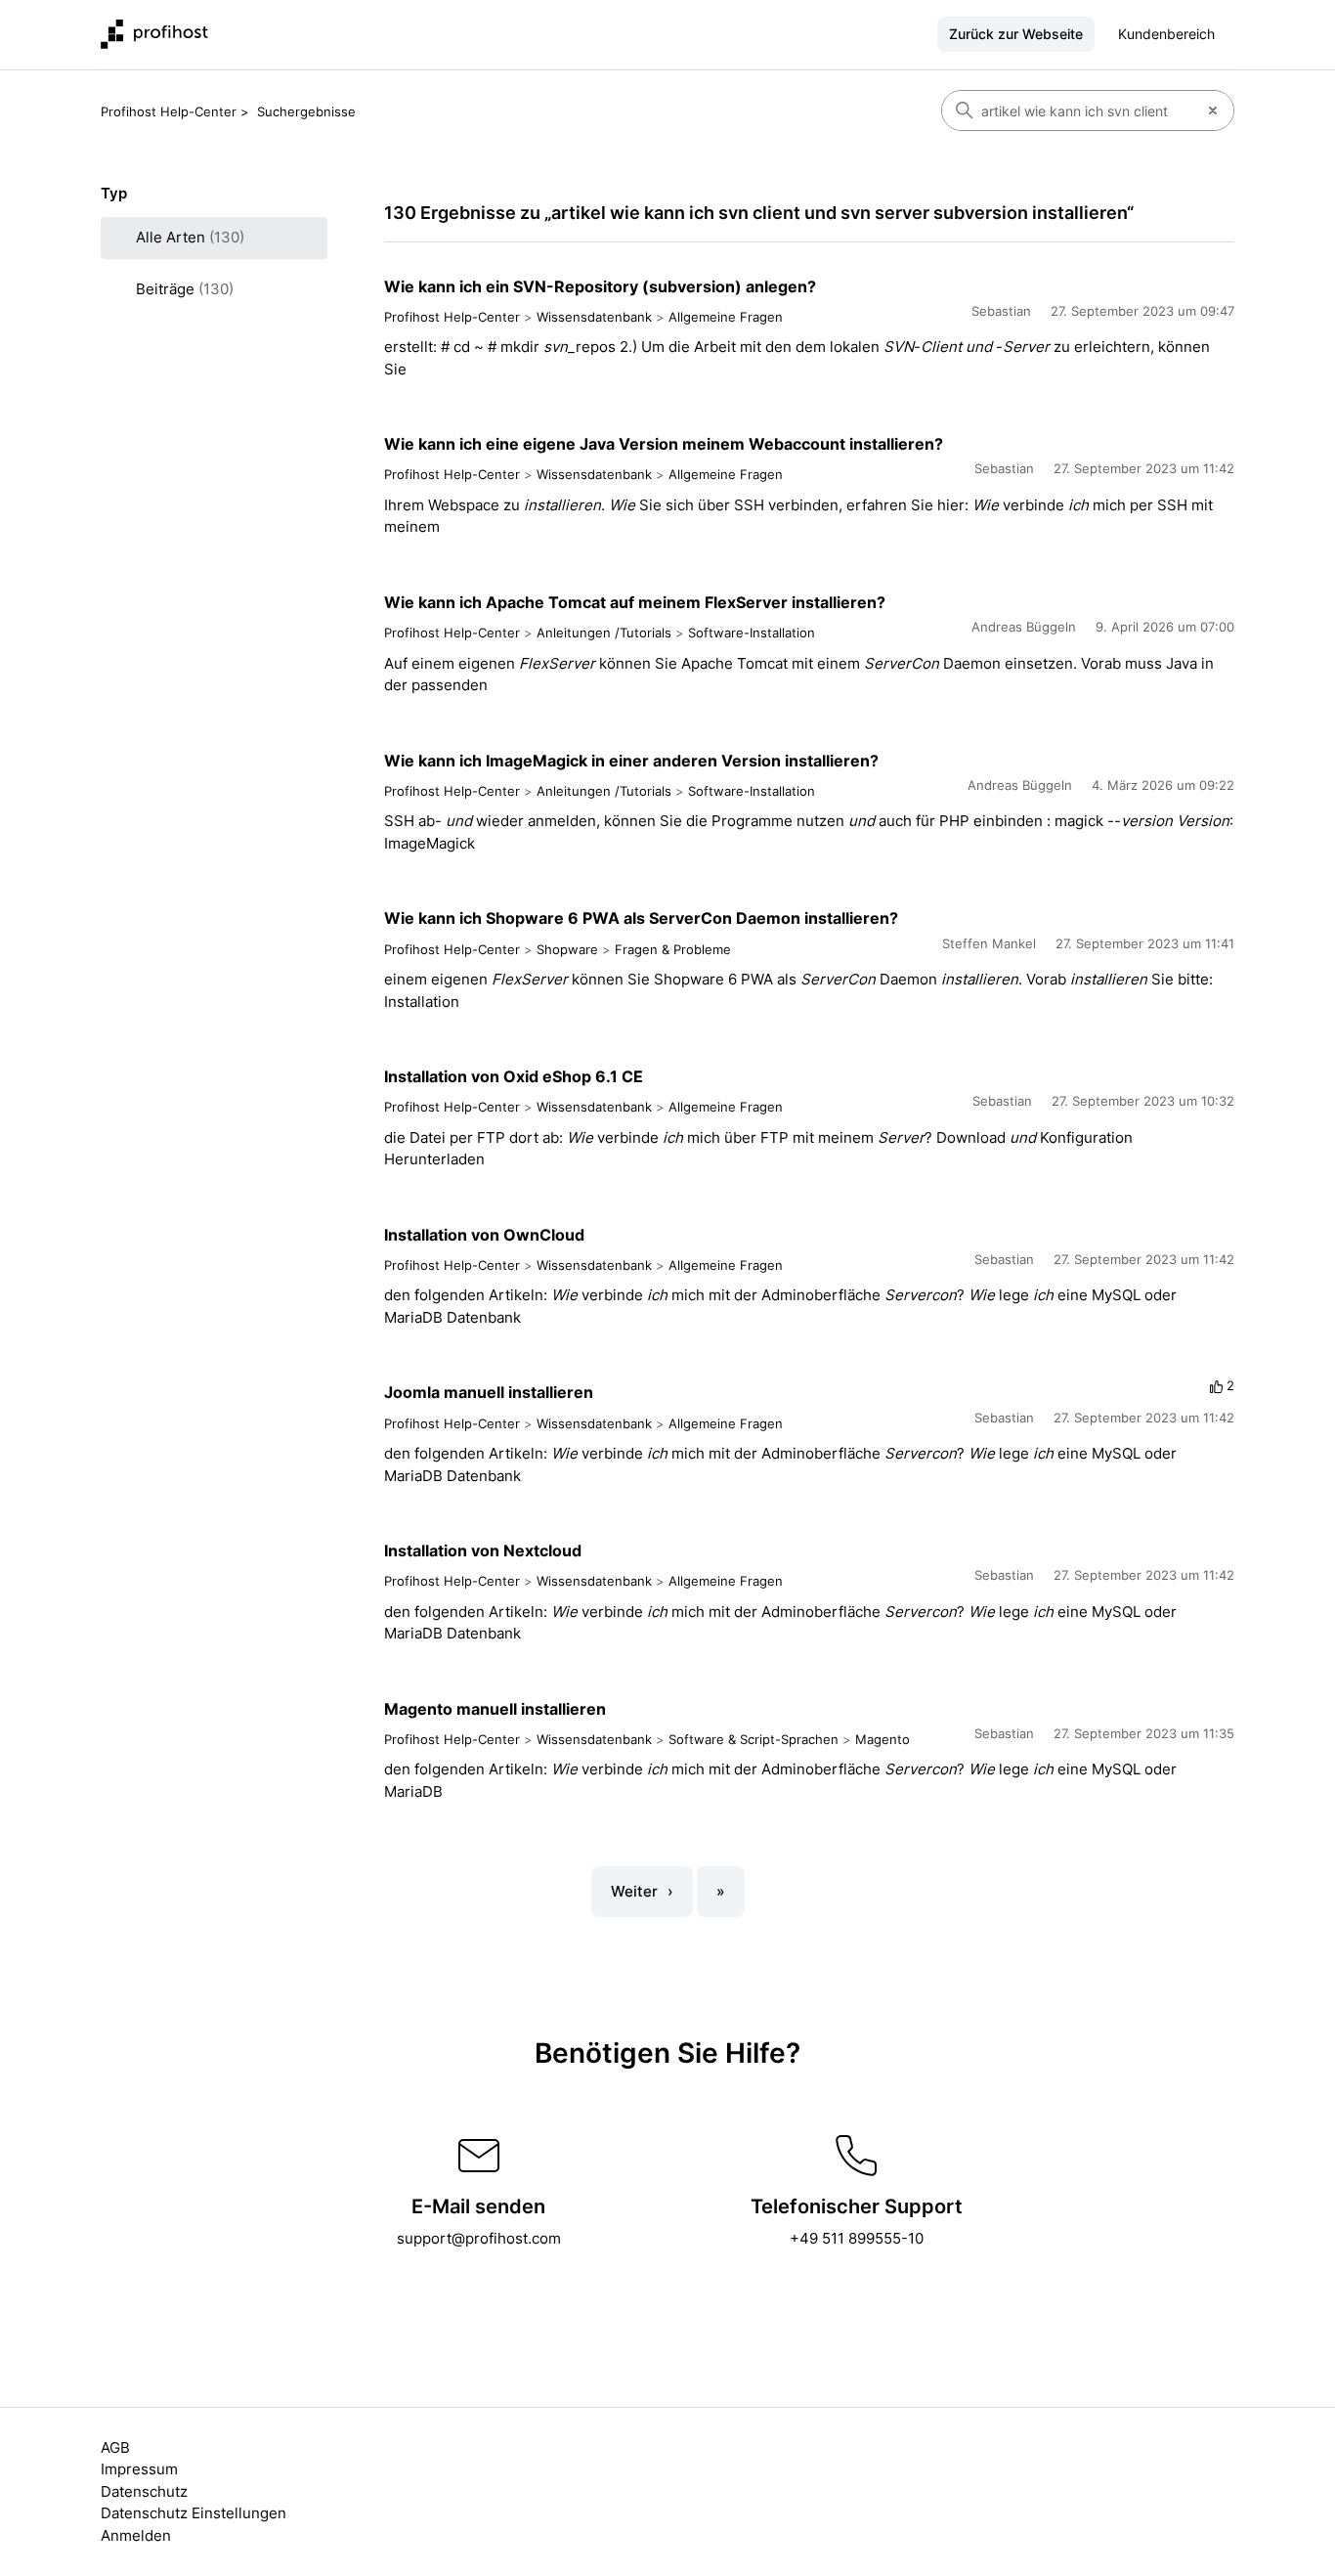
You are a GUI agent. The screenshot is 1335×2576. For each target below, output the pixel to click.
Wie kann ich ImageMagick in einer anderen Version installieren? (631, 761)
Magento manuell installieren (495, 1709)
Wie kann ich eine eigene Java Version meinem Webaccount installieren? (664, 444)
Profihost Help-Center (169, 111)
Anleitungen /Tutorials (604, 633)
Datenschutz (144, 2491)
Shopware (567, 949)
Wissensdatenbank (594, 317)
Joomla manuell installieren (489, 1392)
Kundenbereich (1166, 34)
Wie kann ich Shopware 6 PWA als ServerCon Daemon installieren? (641, 918)
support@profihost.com (479, 2238)
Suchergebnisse (306, 111)
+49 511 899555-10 (857, 2238)
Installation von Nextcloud (483, 1550)
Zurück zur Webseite (1016, 34)
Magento (883, 1739)
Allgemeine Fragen (726, 317)
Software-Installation (752, 633)
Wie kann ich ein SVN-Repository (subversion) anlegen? (600, 286)
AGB (115, 2447)
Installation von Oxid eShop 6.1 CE (514, 1076)
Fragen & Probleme (673, 949)
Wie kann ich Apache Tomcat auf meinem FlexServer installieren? (635, 602)
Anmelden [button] (136, 2535)
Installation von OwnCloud (484, 1235)
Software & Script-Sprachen (754, 1739)
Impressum (139, 2469)
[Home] (154, 34)
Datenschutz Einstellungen (194, 2513)
